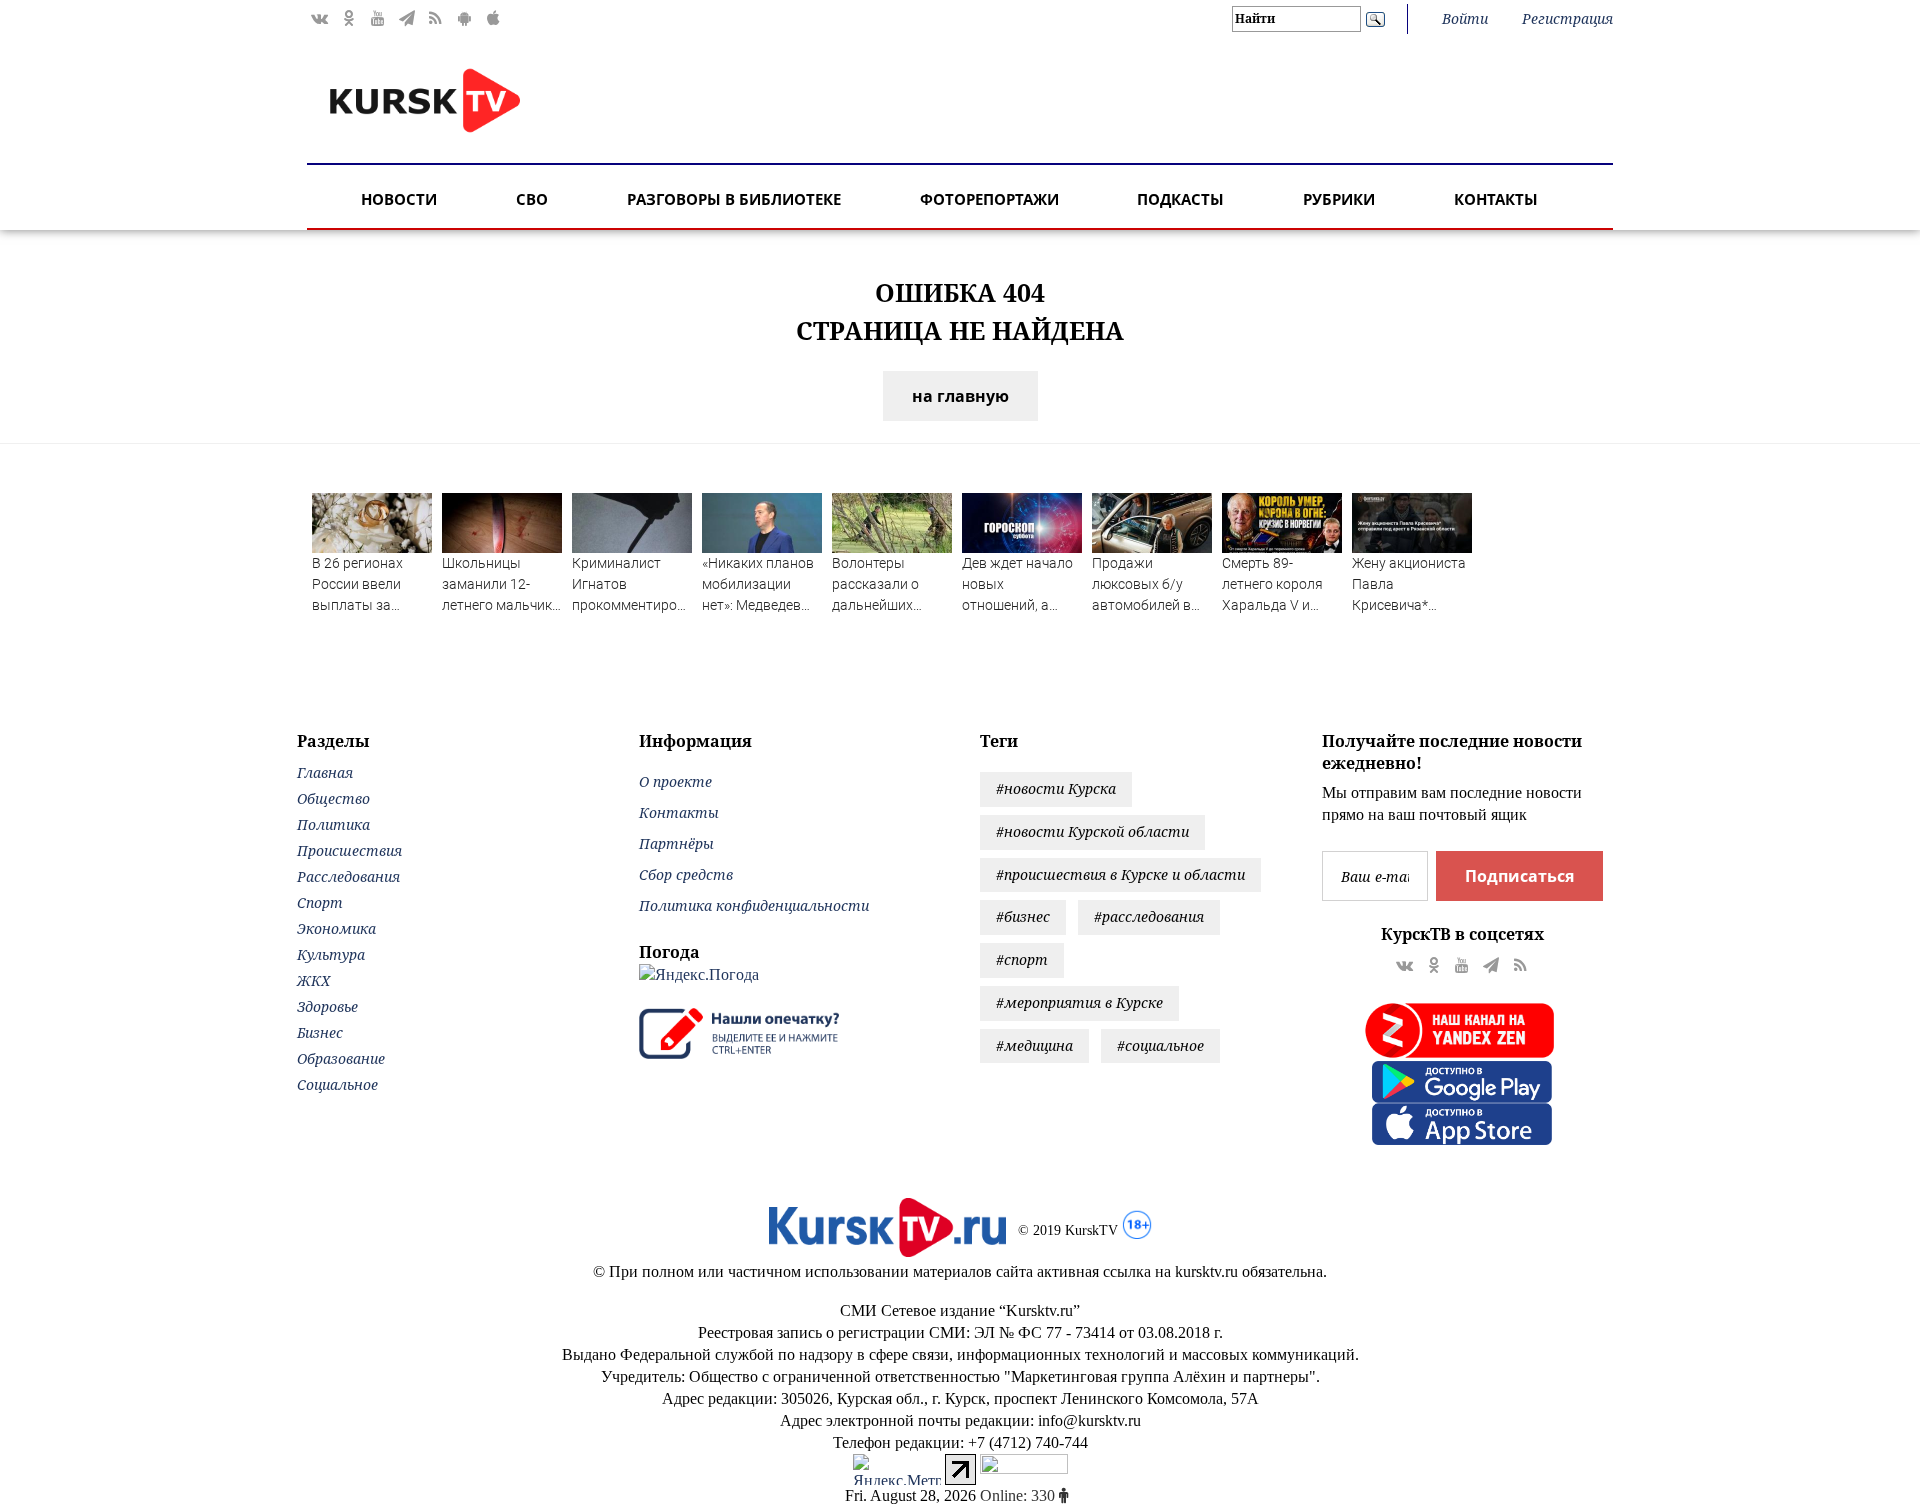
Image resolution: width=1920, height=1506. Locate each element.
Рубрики (1339, 199)
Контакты (1496, 199)
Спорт (320, 902)
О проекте (675, 781)
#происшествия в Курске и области (1120, 874)
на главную (960, 396)
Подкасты (1180, 199)
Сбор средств (686, 874)
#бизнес (1023, 916)
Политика (333, 824)
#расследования (1149, 916)
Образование (341, 1058)
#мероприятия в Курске (1079, 1002)
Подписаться (1519, 876)
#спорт (1022, 959)
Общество (333, 798)
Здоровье (327, 1006)
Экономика (336, 928)
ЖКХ (313, 980)
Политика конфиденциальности (754, 905)
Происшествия (349, 850)
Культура (331, 954)
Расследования (348, 876)
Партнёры (676, 843)
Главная (325, 772)
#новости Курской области (1092, 831)
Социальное (337, 1084)
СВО (532, 199)
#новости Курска (1056, 788)
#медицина (1034, 1045)
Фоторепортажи (989, 199)
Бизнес (320, 1032)
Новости (399, 199)
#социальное (1160, 1045)
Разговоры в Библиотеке (734, 199)
